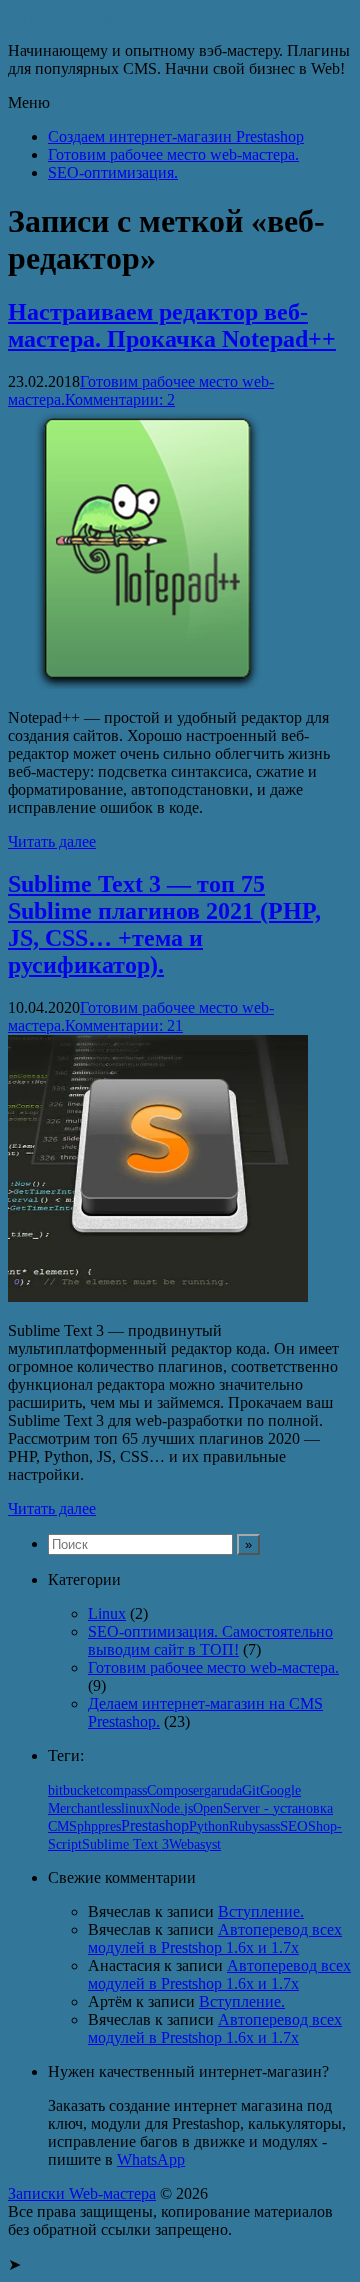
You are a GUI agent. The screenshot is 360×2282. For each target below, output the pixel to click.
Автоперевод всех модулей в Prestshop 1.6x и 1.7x (215, 1938)
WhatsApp (151, 2159)
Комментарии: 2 (120, 399)
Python (209, 1826)
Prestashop (155, 1825)
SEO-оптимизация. (113, 172)
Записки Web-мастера (82, 16)
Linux (107, 1613)
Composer (175, 1790)
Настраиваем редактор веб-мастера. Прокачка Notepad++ (172, 325)
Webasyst (195, 1844)
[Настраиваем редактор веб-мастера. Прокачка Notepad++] (148, 683)
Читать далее (52, 841)
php (87, 1826)
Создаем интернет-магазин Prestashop (176, 136)
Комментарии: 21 (124, 1025)
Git (251, 1790)
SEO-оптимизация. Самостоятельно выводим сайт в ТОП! (210, 1640)
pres (109, 1826)
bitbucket (74, 1790)
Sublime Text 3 (125, 1844)
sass (269, 1826)
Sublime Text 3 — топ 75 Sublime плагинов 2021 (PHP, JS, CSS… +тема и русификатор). (164, 924)
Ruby (244, 1826)
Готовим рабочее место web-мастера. (173, 154)
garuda (223, 1790)
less (111, 1808)
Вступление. (261, 1911)
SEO (294, 1825)
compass (123, 1790)
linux (135, 1808)
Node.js (171, 1808)
